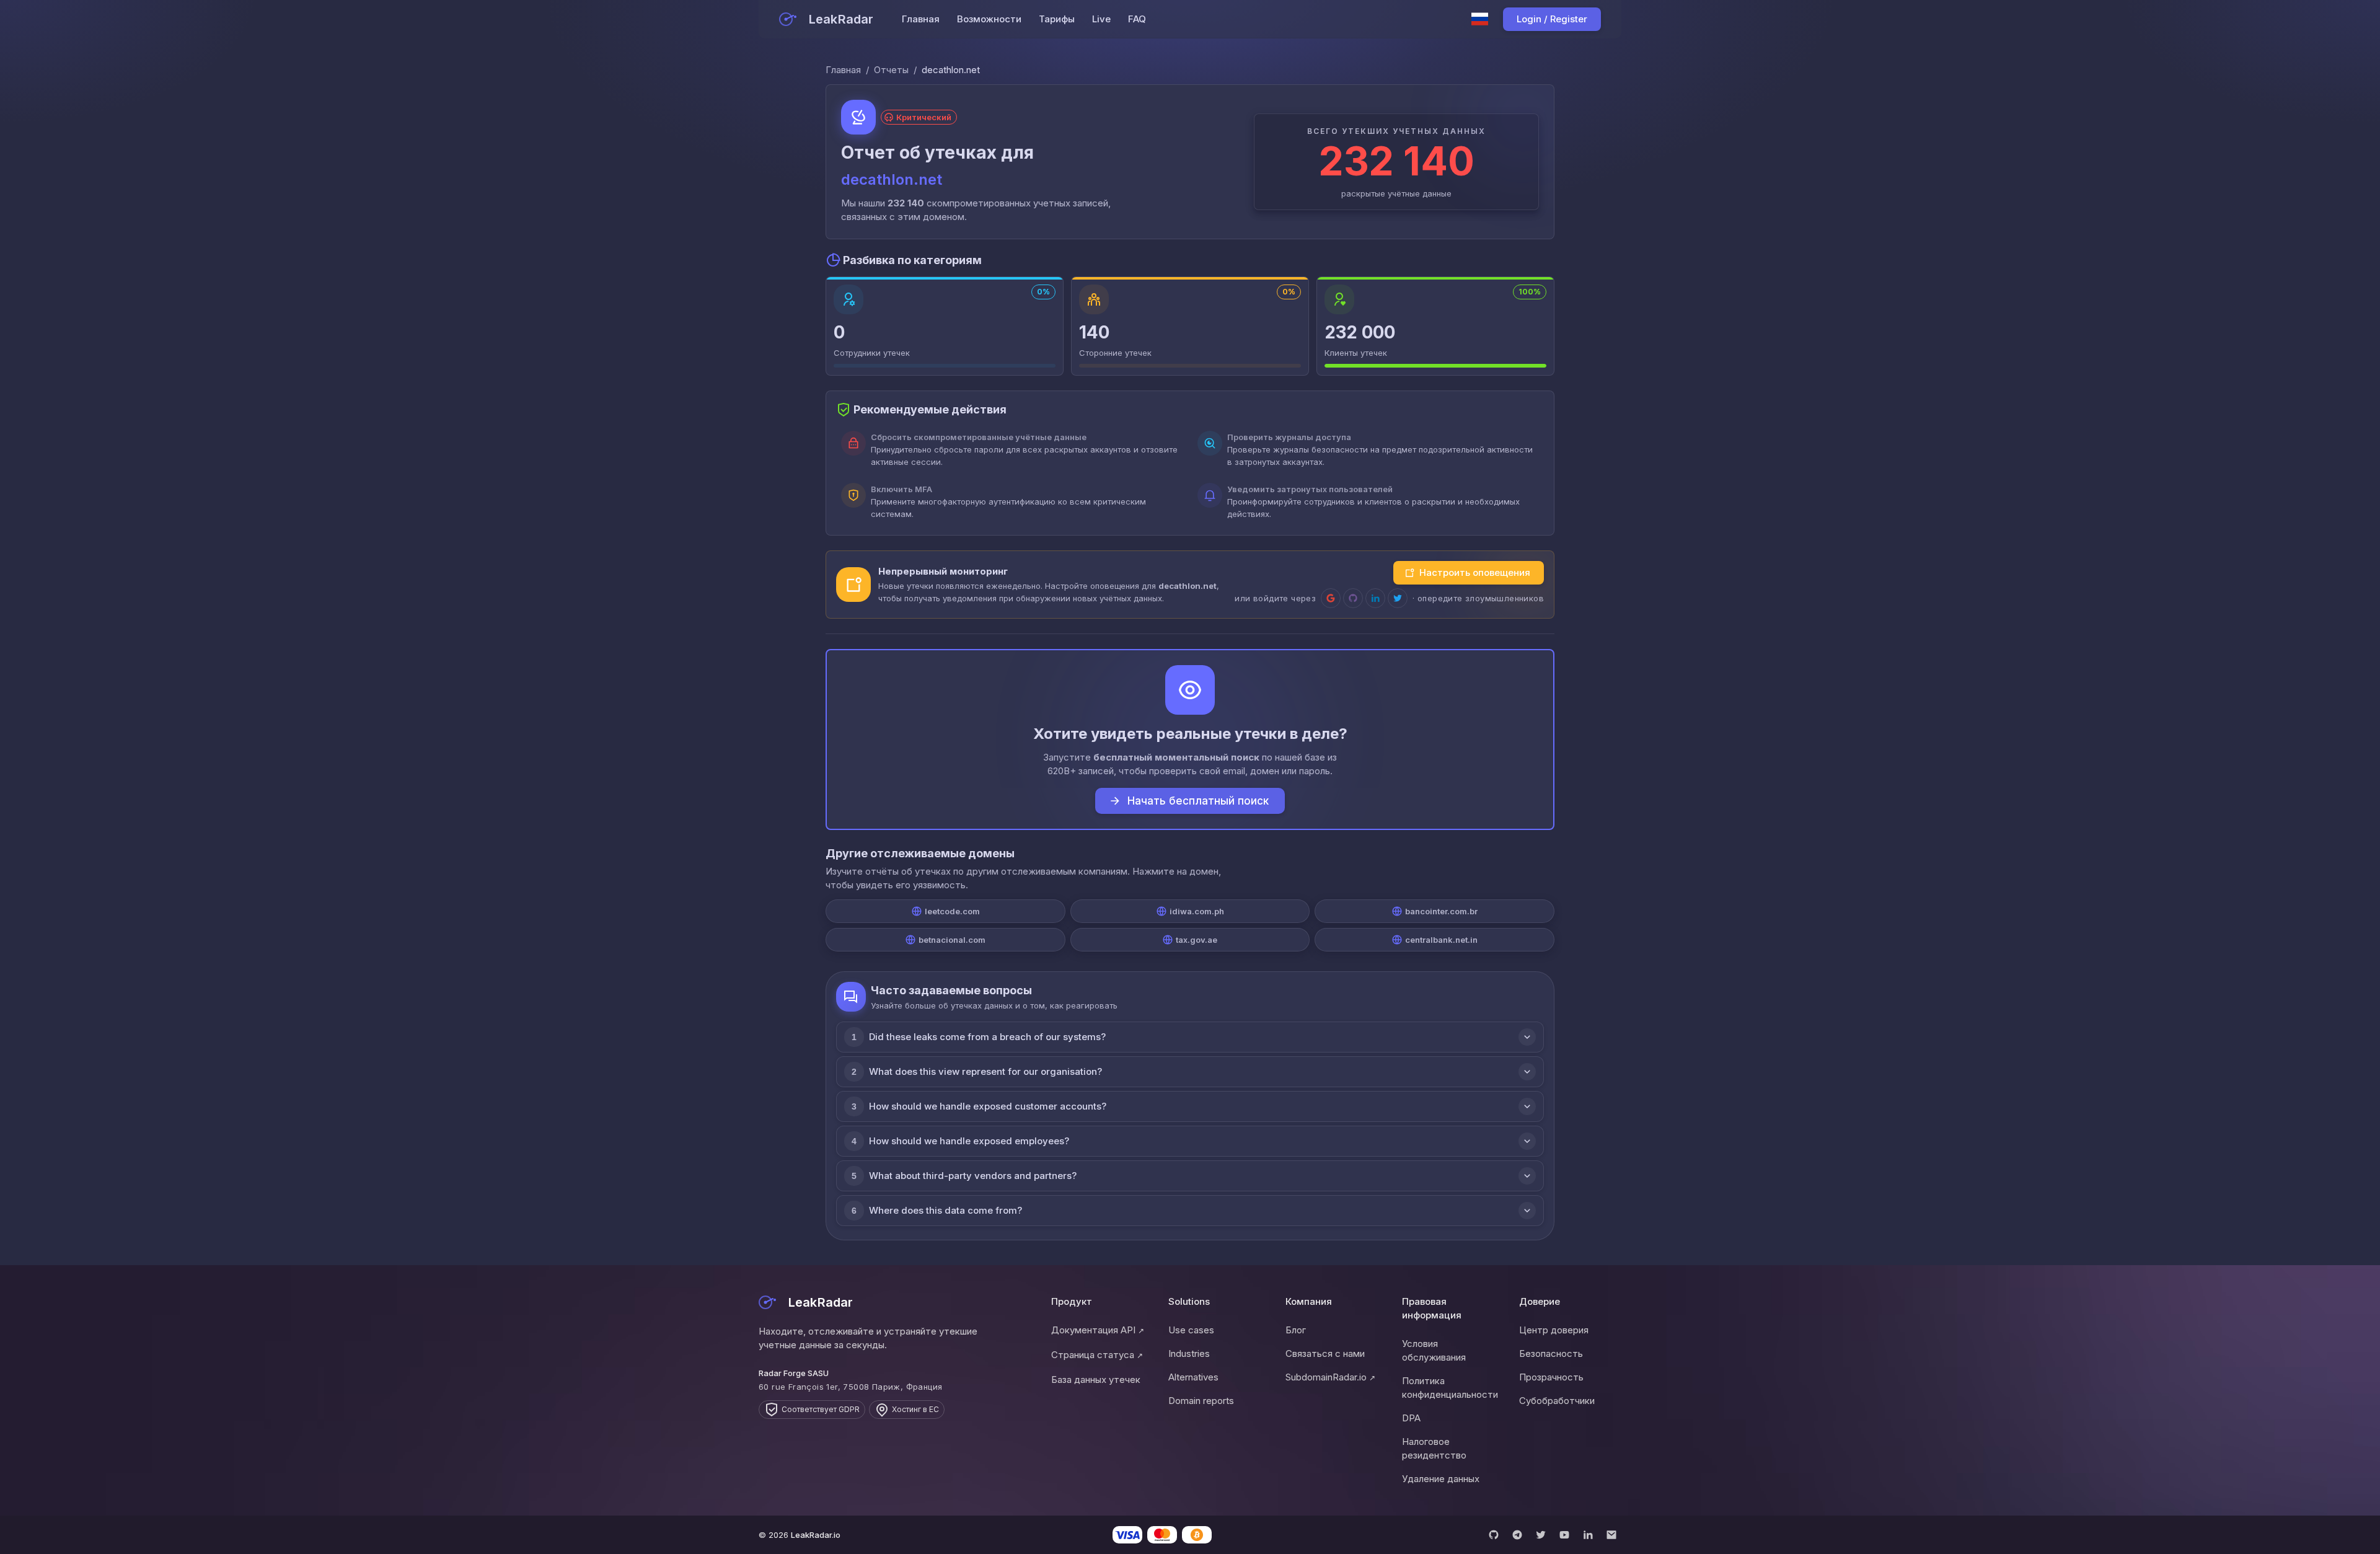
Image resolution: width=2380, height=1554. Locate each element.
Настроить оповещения (1475, 572)
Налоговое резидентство (1434, 1448)
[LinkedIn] (1588, 1535)
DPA (1411, 1418)
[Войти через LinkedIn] (1375, 598)
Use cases (1191, 1330)
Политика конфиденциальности (1450, 1388)
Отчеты (891, 70)
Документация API (1098, 1330)
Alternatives (1193, 1377)
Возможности (989, 19)
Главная (921, 19)
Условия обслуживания (1434, 1350)
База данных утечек (1096, 1380)
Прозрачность (1551, 1377)
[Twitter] (1541, 1535)
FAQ (1137, 19)
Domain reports (1201, 1401)
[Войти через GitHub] (1353, 598)
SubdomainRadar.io (1330, 1377)
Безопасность (1551, 1353)
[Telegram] (1517, 1535)
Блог (1296, 1330)
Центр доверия (1554, 1330)
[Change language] (1480, 19)
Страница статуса (1097, 1355)
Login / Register (1552, 19)
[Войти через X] (1398, 598)
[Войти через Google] (1331, 598)
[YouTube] (1564, 1535)
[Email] (1611, 1535)
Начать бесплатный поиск (1198, 801)
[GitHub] (1494, 1535)
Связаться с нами (1325, 1353)
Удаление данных (1441, 1479)
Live (1101, 19)
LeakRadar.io (816, 1535)
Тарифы (1057, 19)
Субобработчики (1557, 1401)
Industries (1189, 1353)
